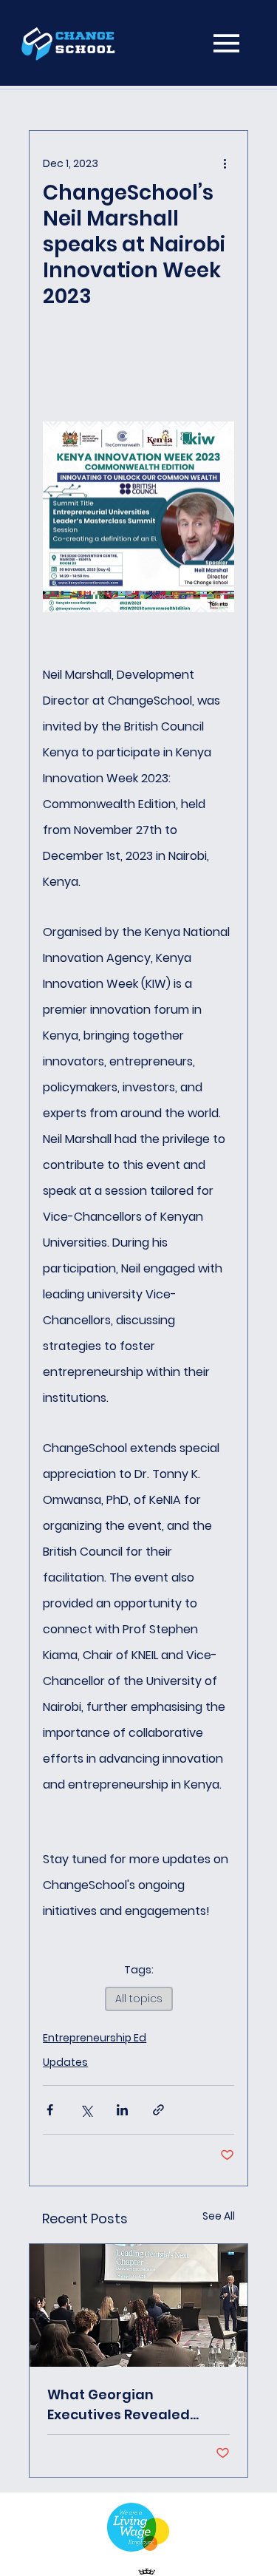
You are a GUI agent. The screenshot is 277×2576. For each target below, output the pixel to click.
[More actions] (225, 163)
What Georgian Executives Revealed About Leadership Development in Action (126, 2405)
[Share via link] (158, 2110)
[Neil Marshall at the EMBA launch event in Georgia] (138, 2305)
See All (219, 2216)
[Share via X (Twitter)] (86, 2110)
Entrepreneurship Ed (95, 2038)
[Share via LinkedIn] (122, 2110)
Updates (65, 2062)
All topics (139, 1999)
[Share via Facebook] (50, 2110)
